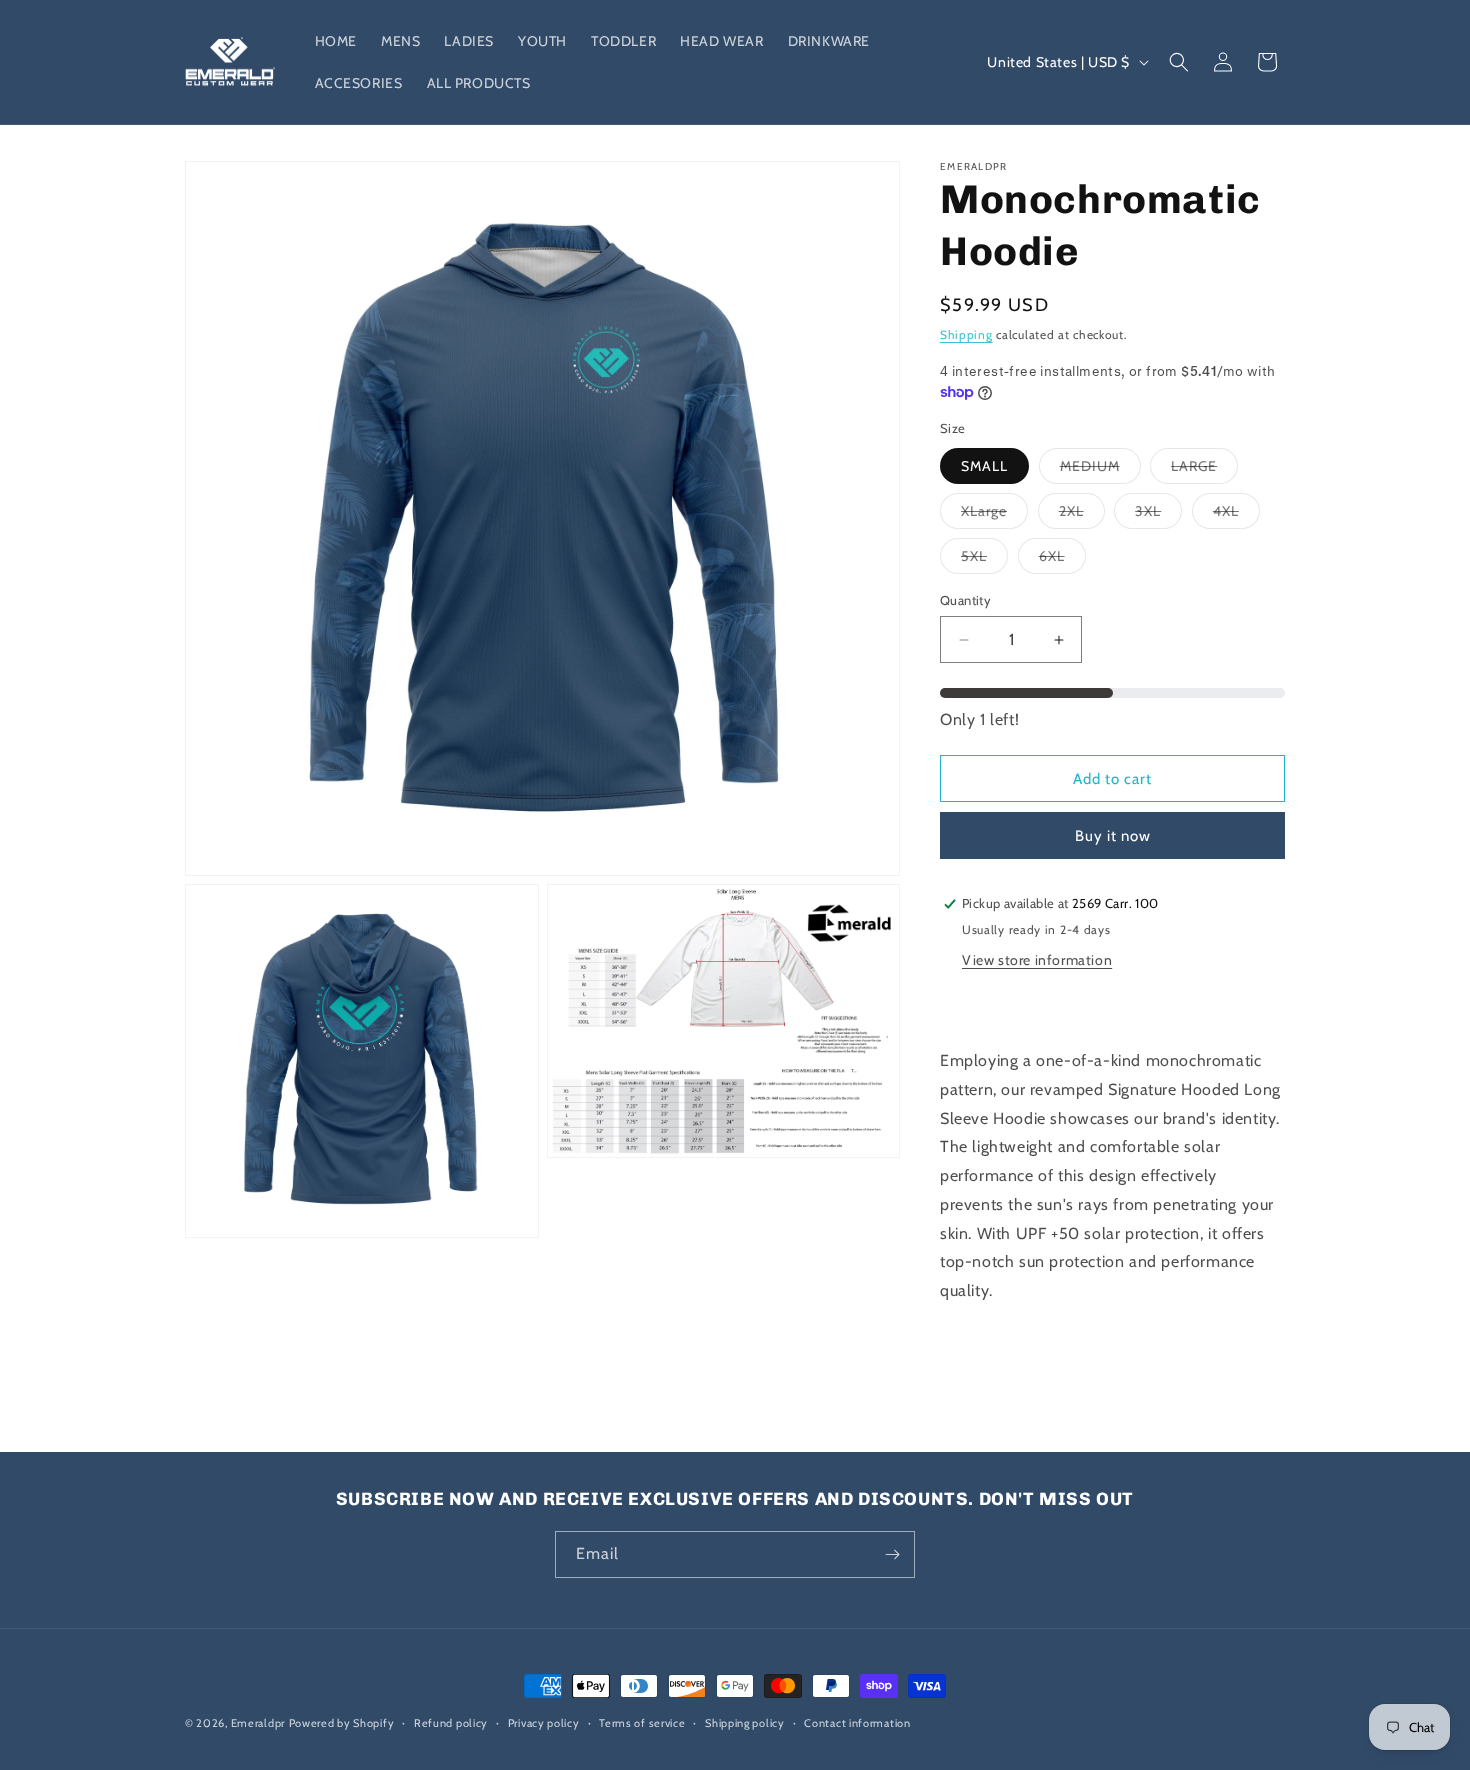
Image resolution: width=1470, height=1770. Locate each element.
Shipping (966, 334)
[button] (1179, 62)
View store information (1037, 960)
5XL (984, 560)
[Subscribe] (892, 1554)
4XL (1236, 515)
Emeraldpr (258, 1723)
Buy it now (1113, 836)
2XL (1082, 515)
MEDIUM (1100, 470)
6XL (1062, 560)
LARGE (1204, 470)
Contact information (857, 1723)
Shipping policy (745, 1723)
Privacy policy (544, 1723)
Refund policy (451, 1723)
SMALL (984, 466)
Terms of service (642, 1723)
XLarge (994, 515)
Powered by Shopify (342, 1723)
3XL (1158, 515)
